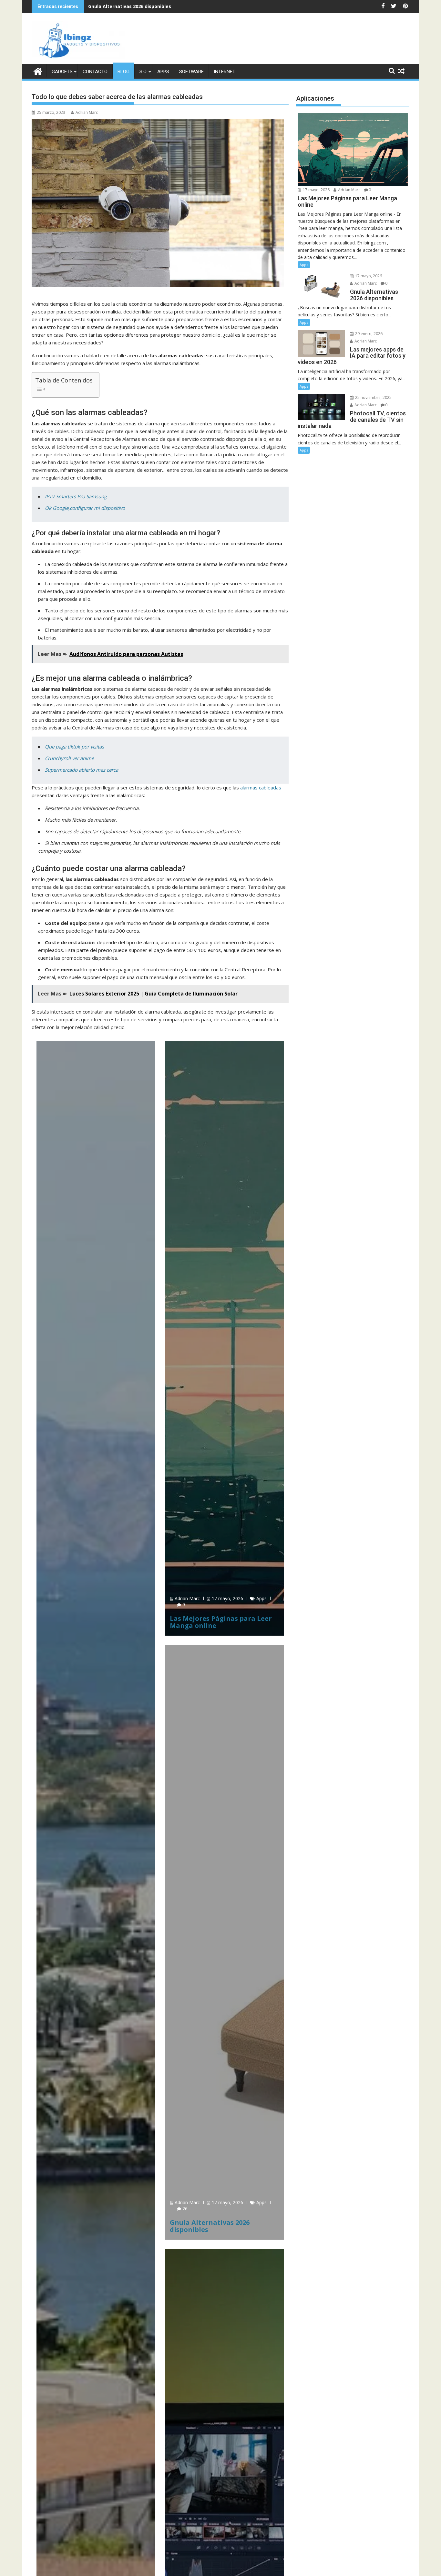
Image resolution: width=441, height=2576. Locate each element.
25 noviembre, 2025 (373, 397)
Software (191, 72)
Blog (123, 72)
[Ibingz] (38, 70)
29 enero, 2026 (368, 334)
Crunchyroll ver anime (69, 758)
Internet (225, 72)
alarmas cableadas (261, 788)
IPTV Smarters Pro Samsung (76, 496)
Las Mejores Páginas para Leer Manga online (221, 1622)
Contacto (95, 72)
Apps (163, 72)
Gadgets (62, 72)
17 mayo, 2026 (227, 1598)
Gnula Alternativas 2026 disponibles (130, 6)
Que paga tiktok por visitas (74, 747)
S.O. (143, 72)
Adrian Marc (87, 112)
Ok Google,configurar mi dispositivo (85, 508)
